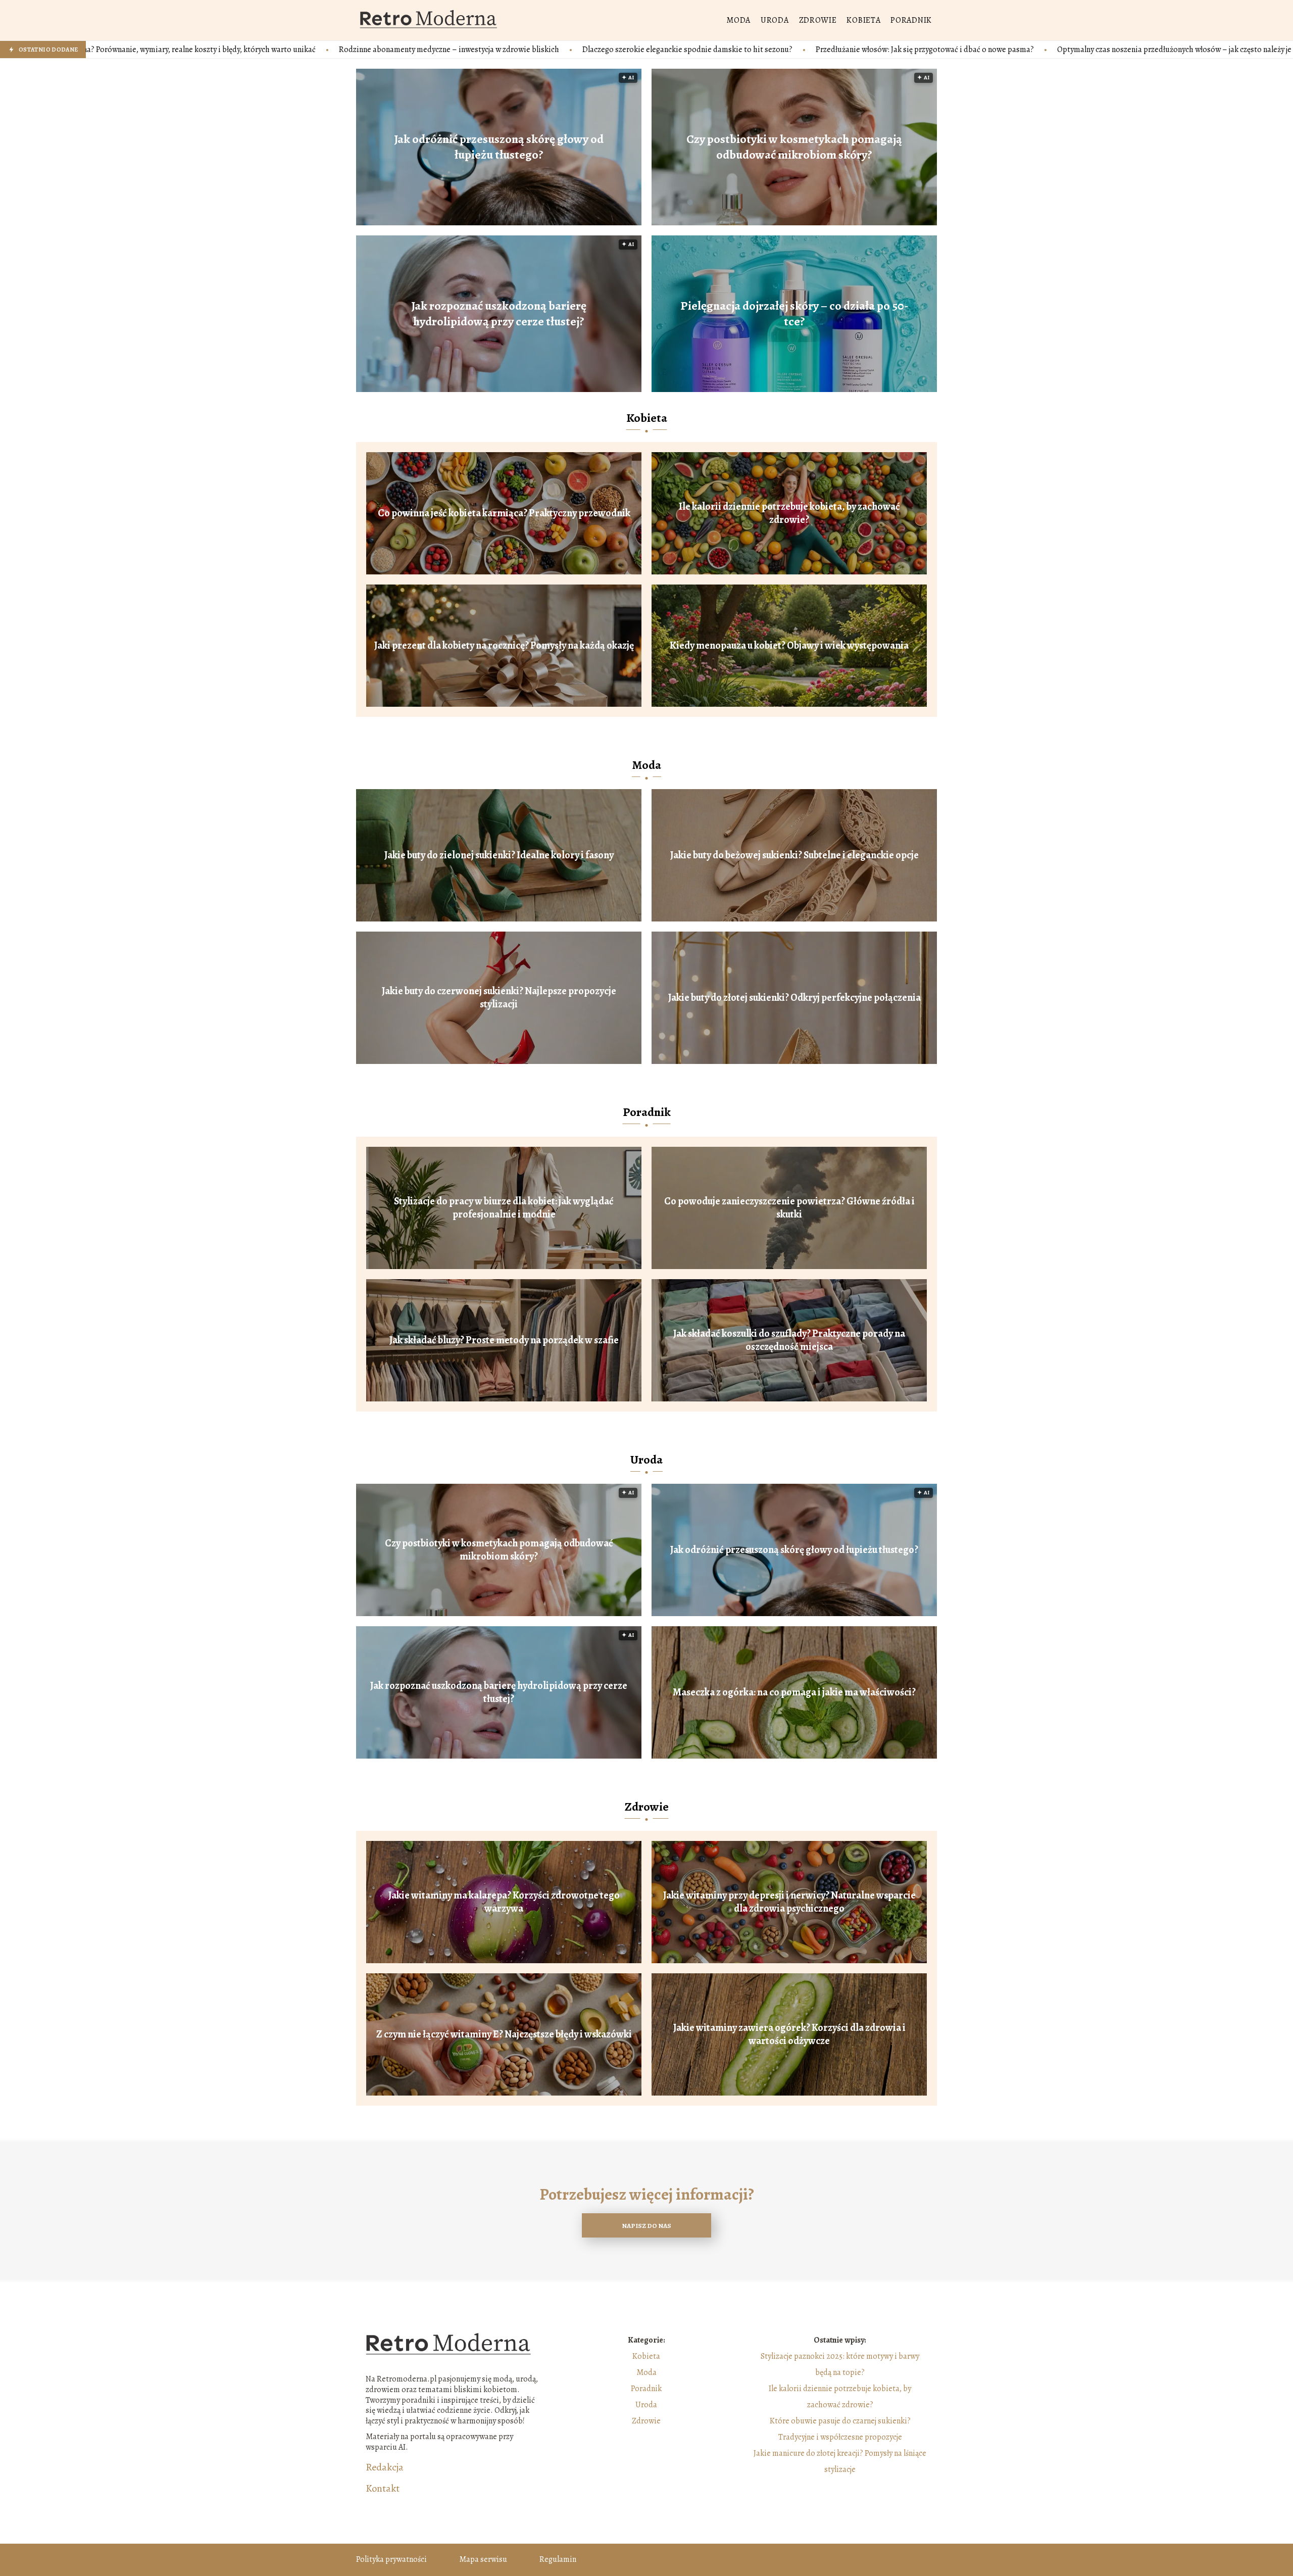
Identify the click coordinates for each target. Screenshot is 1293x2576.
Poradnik (911, 20)
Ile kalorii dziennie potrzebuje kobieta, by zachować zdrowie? (789, 513)
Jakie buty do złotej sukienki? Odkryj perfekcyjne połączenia (794, 998)
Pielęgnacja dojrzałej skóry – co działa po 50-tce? (794, 314)
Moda (738, 20)
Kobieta (863, 20)
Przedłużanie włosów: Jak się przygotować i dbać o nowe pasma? (728, 50)
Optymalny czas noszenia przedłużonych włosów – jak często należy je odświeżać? (998, 50)
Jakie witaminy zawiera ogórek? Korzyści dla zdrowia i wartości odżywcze (789, 2034)
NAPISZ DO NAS (646, 2226)
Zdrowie (818, 20)
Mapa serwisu (483, 2559)
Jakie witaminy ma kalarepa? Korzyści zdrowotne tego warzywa (504, 1902)
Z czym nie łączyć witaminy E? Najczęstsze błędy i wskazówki (504, 2034)
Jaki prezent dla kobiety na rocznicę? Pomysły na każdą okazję (504, 646)
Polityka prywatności (391, 2559)
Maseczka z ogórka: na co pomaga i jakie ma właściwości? (794, 1692)
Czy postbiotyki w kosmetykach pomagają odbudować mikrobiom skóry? (794, 147)
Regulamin (558, 2559)
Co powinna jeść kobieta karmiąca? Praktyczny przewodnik (504, 513)
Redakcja (385, 2467)
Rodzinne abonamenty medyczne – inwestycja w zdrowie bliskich (253, 50)
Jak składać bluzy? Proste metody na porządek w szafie (504, 1340)
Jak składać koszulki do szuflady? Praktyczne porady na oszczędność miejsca (789, 1340)
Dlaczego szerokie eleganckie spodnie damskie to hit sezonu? (491, 50)
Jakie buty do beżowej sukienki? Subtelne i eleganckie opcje (794, 855)
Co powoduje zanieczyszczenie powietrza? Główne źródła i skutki (789, 1208)
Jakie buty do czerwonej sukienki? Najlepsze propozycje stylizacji (499, 998)
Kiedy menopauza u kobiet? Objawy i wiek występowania (789, 646)
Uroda (775, 20)
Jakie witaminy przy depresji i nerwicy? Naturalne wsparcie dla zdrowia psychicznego (789, 1902)
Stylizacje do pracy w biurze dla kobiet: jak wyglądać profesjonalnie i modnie (504, 1208)
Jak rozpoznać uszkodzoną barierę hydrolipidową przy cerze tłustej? (499, 314)
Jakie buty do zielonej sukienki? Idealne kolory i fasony (499, 855)
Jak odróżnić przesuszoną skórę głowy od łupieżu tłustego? (499, 147)
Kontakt (383, 2489)
